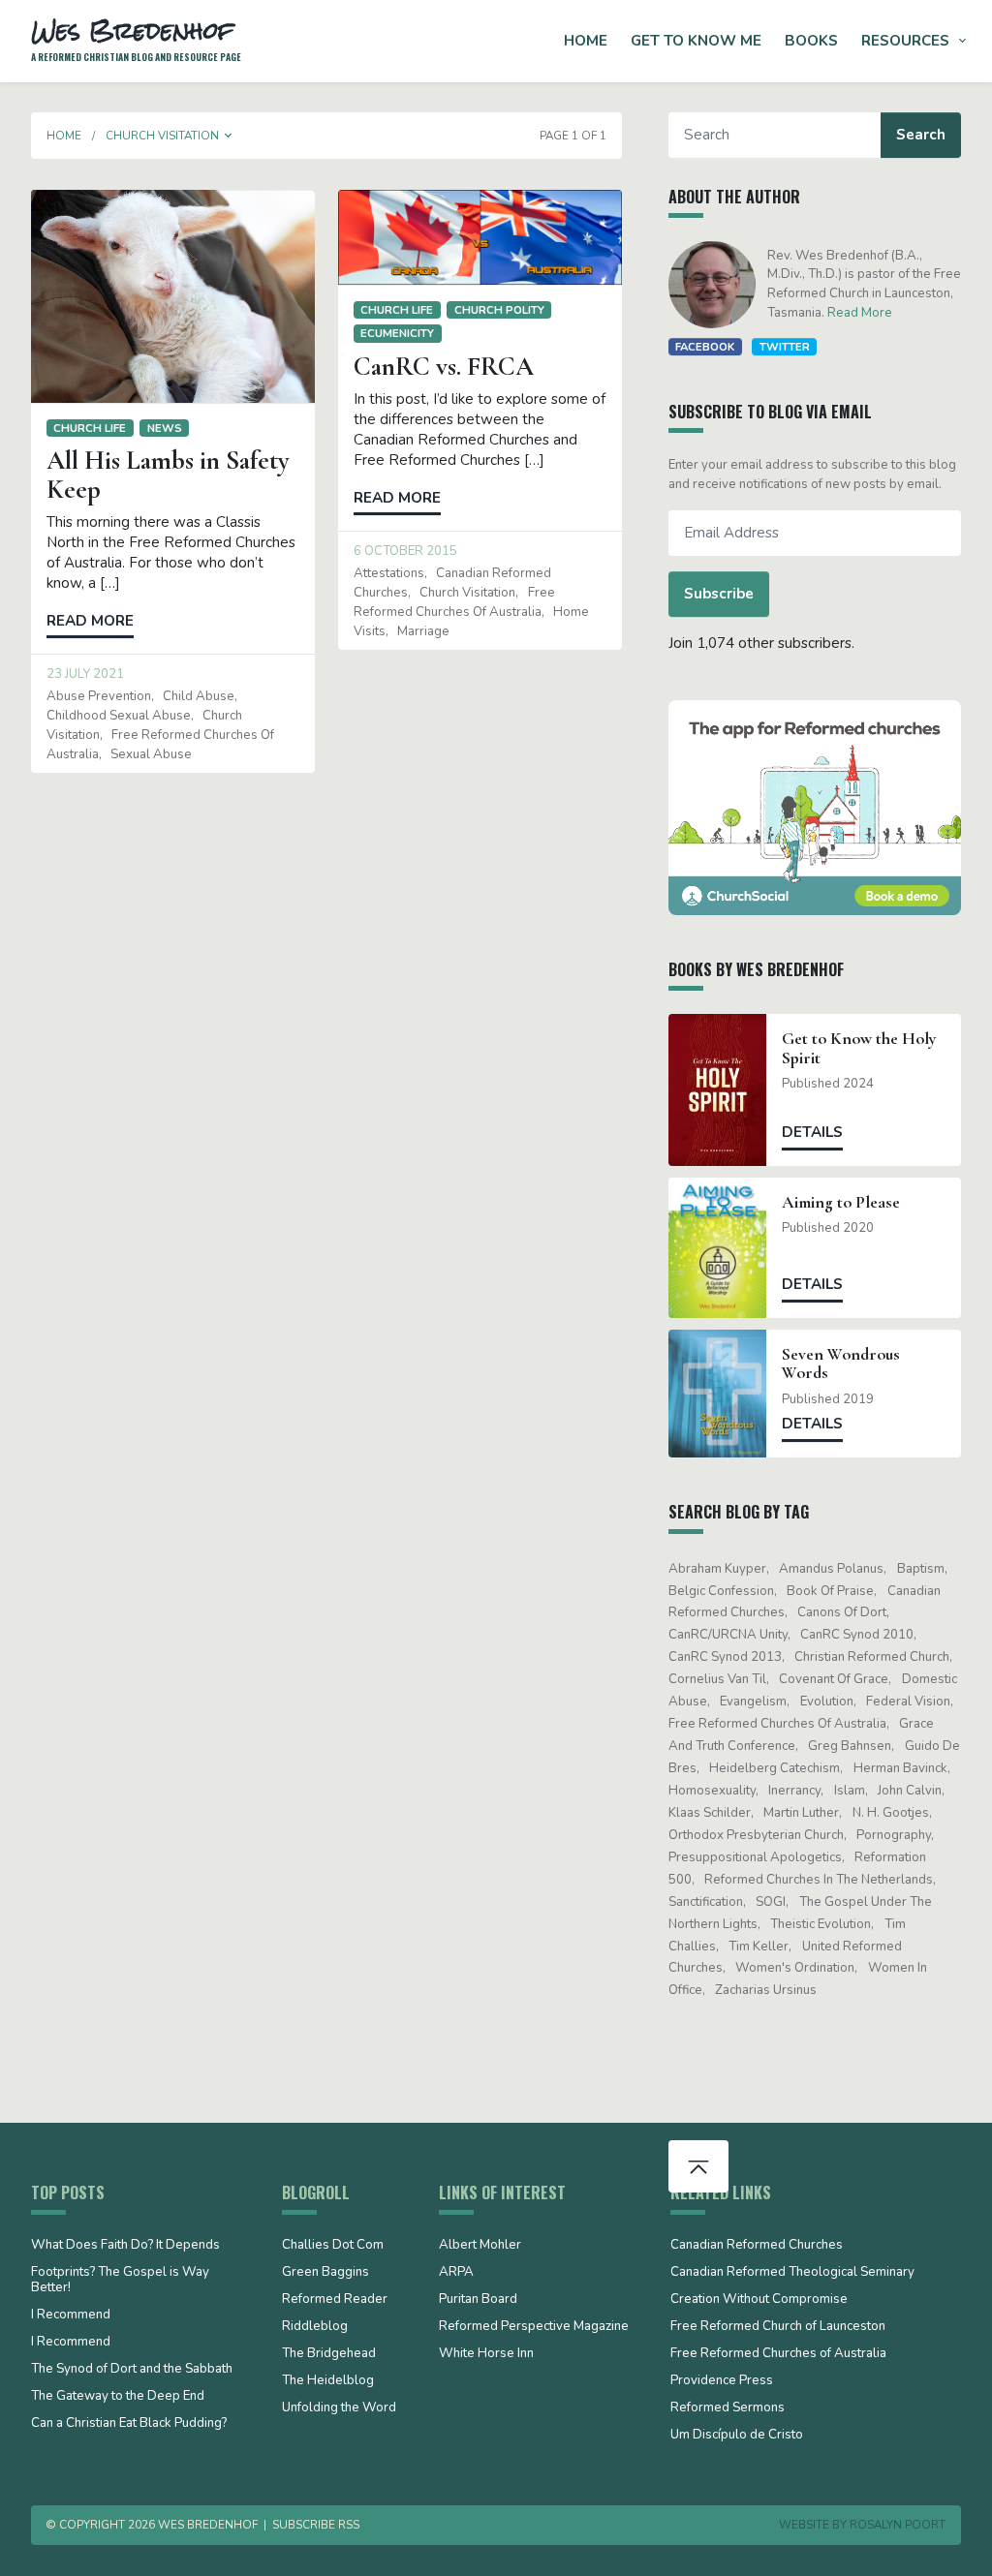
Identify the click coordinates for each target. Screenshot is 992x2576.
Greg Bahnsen (850, 1746)
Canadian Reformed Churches (757, 2246)
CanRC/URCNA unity (728, 1635)
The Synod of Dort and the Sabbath (132, 2370)
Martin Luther (801, 1813)
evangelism (753, 1702)
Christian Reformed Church (872, 1657)
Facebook (705, 347)
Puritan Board (478, 2300)
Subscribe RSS (316, 2525)
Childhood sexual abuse (119, 716)
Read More (860, 313)
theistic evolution (821, 1924)
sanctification (706, 1902)
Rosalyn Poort (898, 2525)
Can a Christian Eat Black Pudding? (129, 2424)
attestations (389, 573)
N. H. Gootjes (891, 1813)
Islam (850, 1791)
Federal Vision (908, 1702)
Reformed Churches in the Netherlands (819, 1880)
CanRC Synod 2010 (857, 1635)
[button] (229, 136)
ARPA (456, 2273)
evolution (827, 1702)
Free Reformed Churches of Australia (777, 1724)
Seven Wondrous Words (841, 1364)
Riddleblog (315, 2327)
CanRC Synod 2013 (725, 1657)
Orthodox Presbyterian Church (756, 1835)
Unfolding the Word (339, 2408)
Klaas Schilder (710, 1813)
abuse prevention (99, 696)
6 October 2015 (405, 551)
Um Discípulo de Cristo (737, 2436)
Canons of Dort (842, 1612)
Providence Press (722, 2381)
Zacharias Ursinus (766, 1990)
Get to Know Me (696, 41)
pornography (894, 1835)
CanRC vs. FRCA (444, 367)
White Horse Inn (486, 2354)
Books (811, 41)
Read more (90, 621)
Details (812, 1132)
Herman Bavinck (900, 1768)
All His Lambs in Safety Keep (168, 475)
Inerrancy (794, 1791)
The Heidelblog (328, 2381)
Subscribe (719, 594)
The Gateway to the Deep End (118, 2397)
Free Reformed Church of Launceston (778, 2327)
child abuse (199, 696)
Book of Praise (830, 1591)
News (165, 428)
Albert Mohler (480, 2246)
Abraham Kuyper (717, 1569)
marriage (423, 631)
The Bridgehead (329, 2354)
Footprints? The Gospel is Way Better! (120, 2281)
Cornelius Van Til (717, 1679)
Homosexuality (712, 1791)
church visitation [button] (162, 136)
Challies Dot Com (333, 2246)
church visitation (467, 593)
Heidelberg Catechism (775, 1768)
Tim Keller (759, 1947)
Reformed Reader (335, 2300)
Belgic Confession (721, 1591)
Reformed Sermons (728, 2408)
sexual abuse (151, 754)
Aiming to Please (841, 1202)
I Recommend (71, 2315)
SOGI (771, 1902)
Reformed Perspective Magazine (534, 2327)
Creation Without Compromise (759, 2300)
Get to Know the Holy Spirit (859, 1048)
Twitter (785, 347)
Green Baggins (325, 2273)
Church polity (499, 310)
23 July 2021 (85, 674)
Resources (905, 41)
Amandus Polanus (831, 1569)
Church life (90, 428)
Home (586, 41)
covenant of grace (834, 1679)
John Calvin (910, 1791)
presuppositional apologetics (755, 1857)
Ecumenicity (397, 333)
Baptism (921, 1569)
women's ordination (795, 1968)
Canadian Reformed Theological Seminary (792, 2273)
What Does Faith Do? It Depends (125, 2246)
